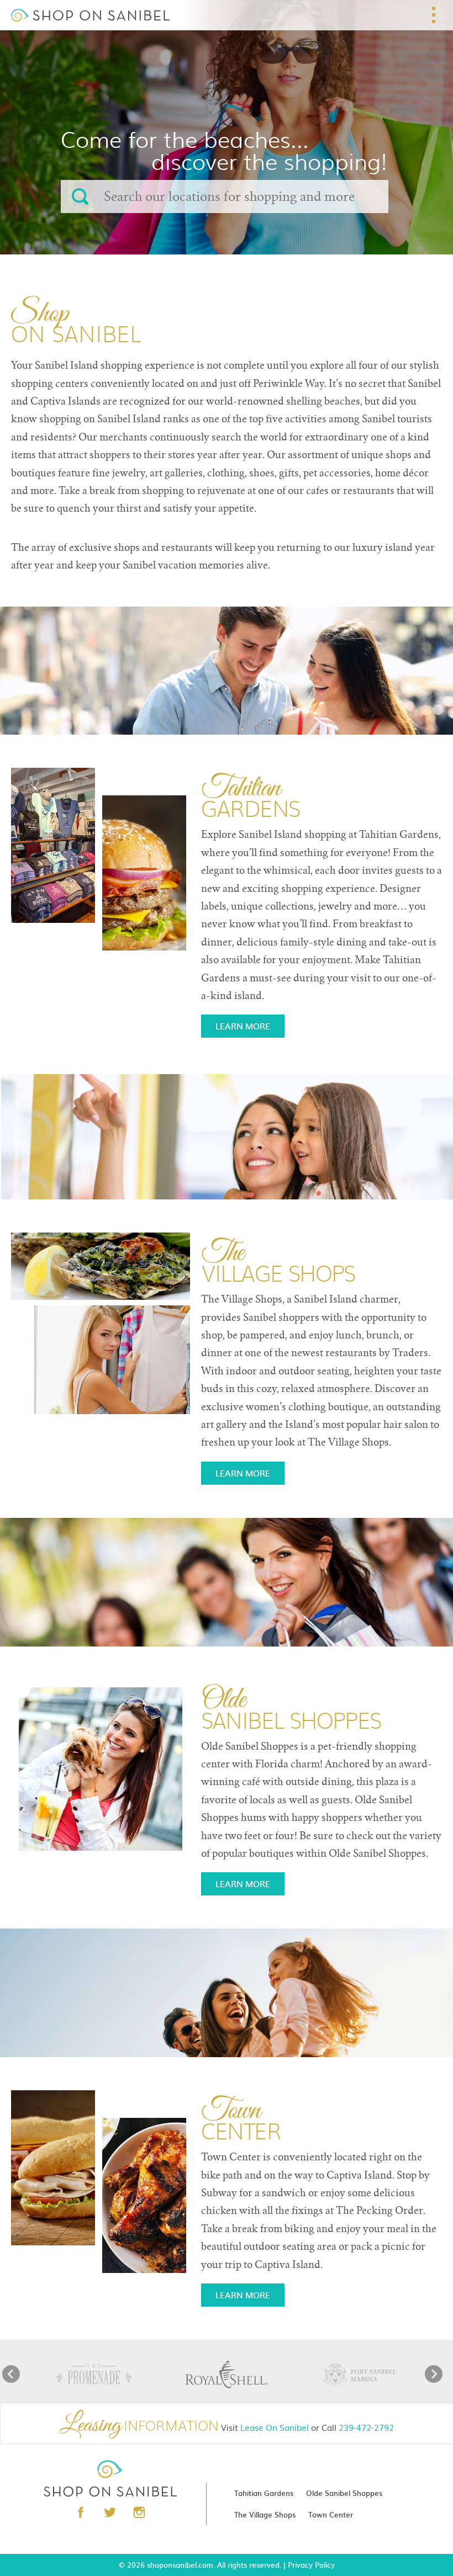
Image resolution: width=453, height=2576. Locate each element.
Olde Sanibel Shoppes (344, 2493)
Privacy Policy (311, 2565)
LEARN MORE (243, 1026)
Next (434, 2374)
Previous (11, 2374)
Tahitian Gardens (264, 2493)
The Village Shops (265, 2514)
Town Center (331, 2514)
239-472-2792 (366, 2427)
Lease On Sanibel (275, 2427)
